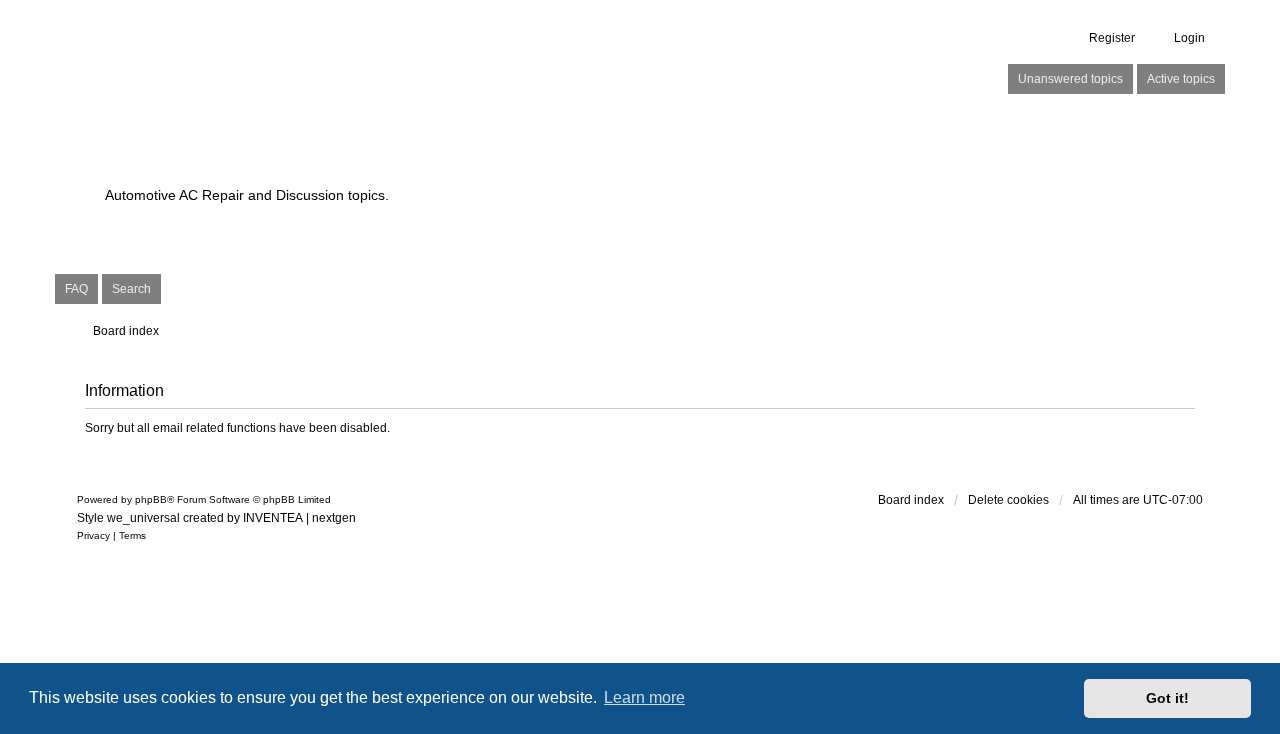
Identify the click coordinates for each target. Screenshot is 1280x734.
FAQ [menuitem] (76, 289)
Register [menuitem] (1112, 38)
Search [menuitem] (131, 289)
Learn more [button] (644, 697)
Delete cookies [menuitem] (1008, 500)
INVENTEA (273, 518)
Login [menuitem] (1189, 38)
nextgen (334, 518)
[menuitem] (93, 536)
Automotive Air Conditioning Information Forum (514, 160)
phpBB (151, 499)
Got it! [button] (1167, 698)
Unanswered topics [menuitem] (1070, 79)
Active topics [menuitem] (1181, 79)
